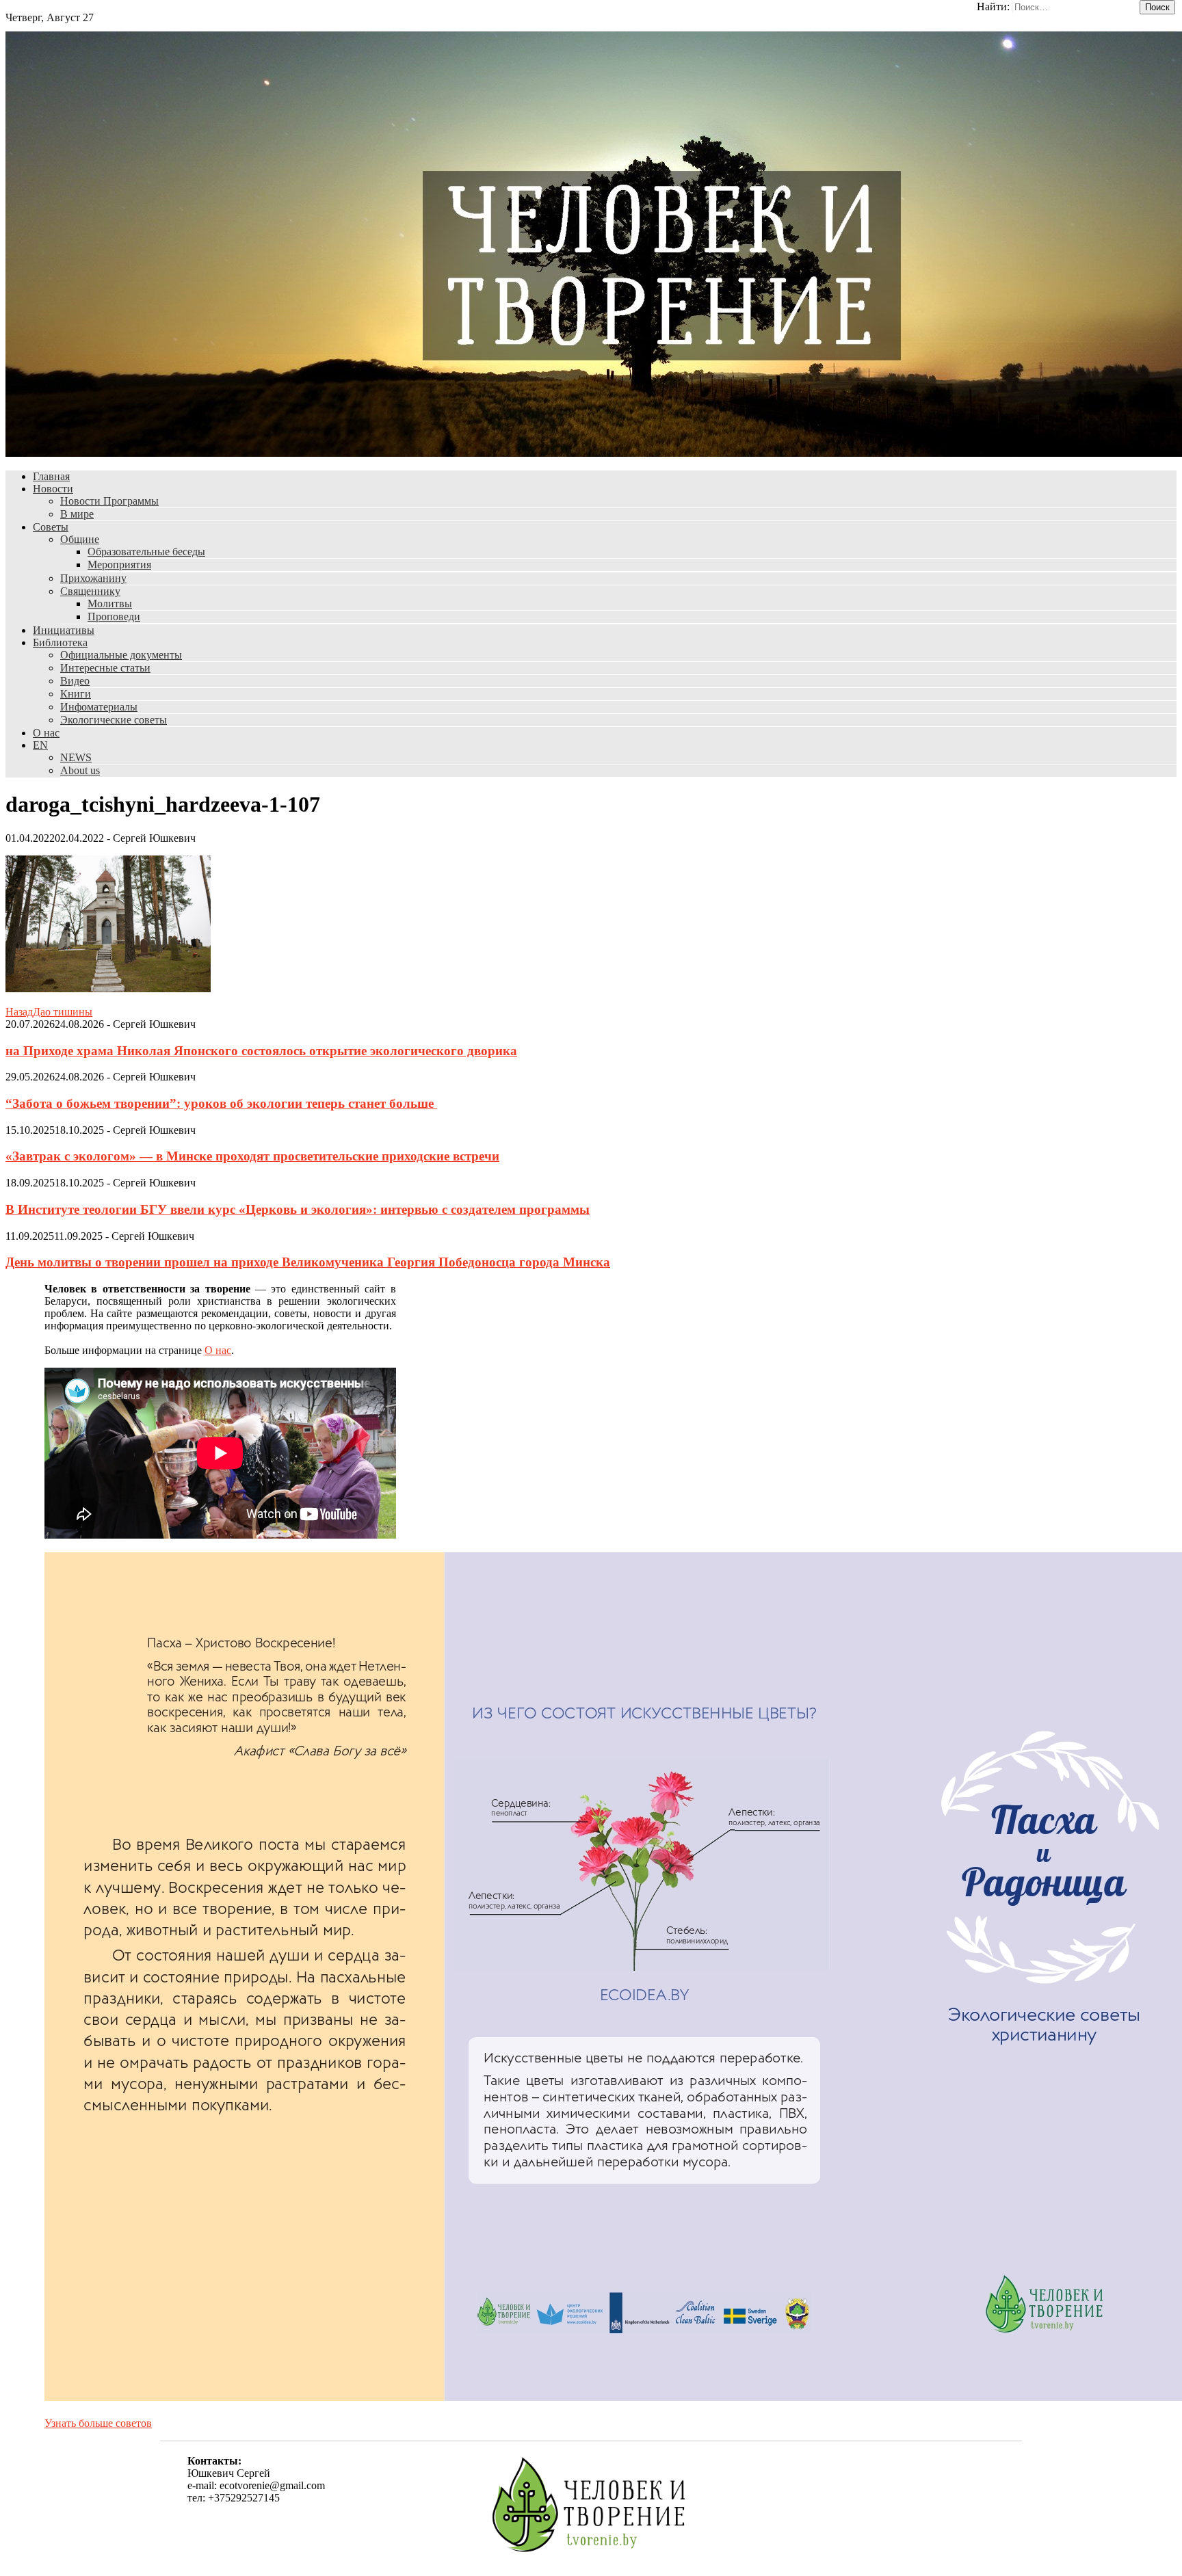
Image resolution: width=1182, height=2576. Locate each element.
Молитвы (110, 603)
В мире (77, 514)
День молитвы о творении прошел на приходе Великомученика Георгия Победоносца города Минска (308, 1262)
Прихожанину (93, 578)
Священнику (90, 591)
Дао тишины (49, 1012)
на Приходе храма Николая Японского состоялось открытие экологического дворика (261, 1051)
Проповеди (114, 616)
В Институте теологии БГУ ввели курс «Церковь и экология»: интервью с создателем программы (298, 1209)
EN (40, 745)
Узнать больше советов (98, 2423)
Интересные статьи (105, 668)
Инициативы (64, 630)
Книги (76, 694)
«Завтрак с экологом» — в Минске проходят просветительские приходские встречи (252, 1156)
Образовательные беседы (146, 552)
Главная (51, 476)
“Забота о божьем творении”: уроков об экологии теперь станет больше (221, 1103)
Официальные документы (121, 655)
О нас (46, 733)
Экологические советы (114, 720)
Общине (80, 539)
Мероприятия (119, 565)
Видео (75, 681)
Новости (53, 489)
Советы (51, 527)
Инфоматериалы (99, 707)
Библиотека (60, 642)
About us (80, 770)
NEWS (76, 757)
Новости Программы (109, 501)
